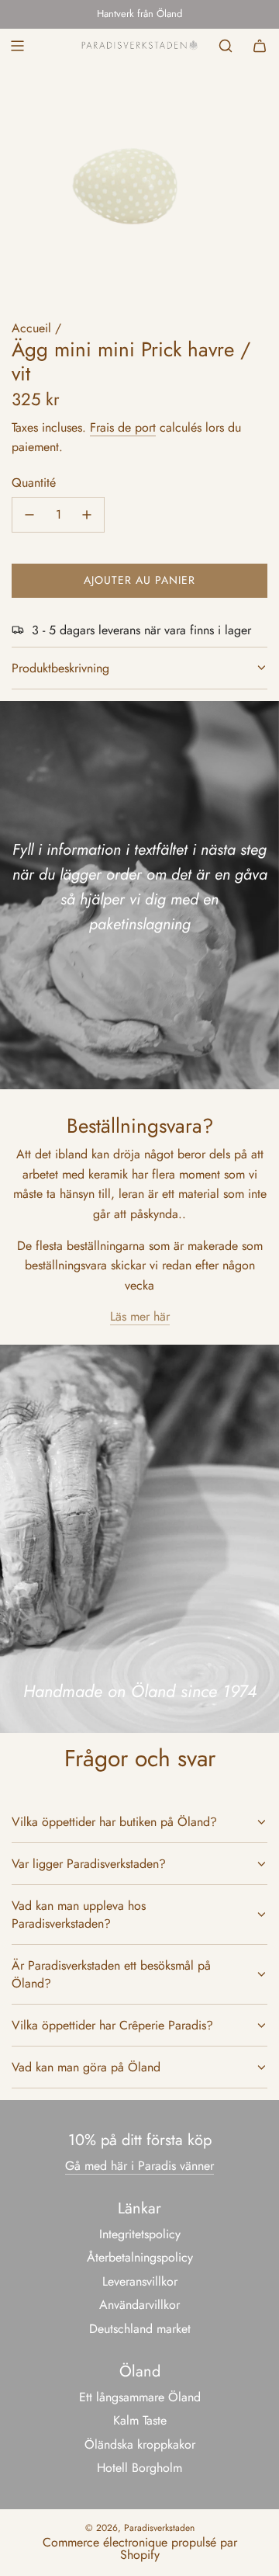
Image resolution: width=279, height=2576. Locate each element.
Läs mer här (140, 1316)
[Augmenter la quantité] (87, 515)
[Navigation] (17, 46)
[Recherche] (226, 46)
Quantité (34, 483)
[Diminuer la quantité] (29, 515)
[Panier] (260, 46)
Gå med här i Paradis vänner (139, 2166)
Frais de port (123, 427)
